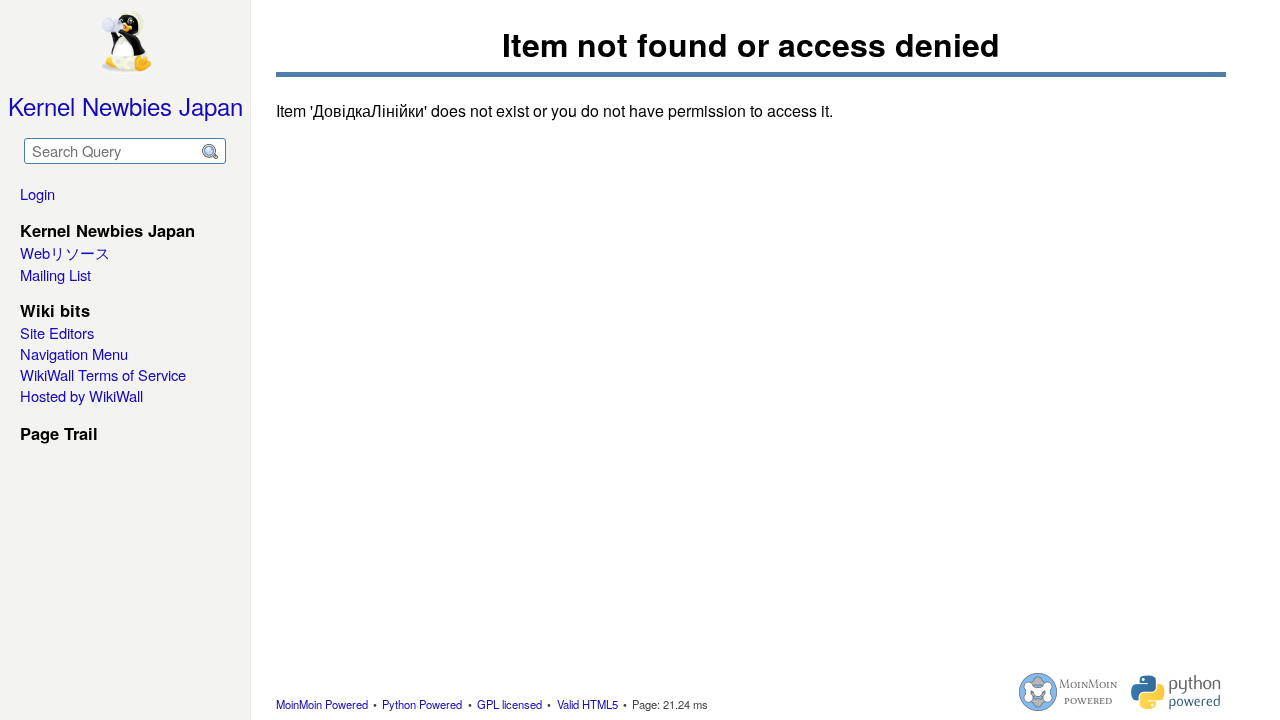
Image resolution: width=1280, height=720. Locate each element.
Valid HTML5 (587, 704)
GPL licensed (509, 704)
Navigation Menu (74, 353)
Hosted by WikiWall (81, 395)
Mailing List (55, 274)
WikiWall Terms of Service (103, 374)
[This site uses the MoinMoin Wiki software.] (1068, 692)
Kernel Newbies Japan (125, 105)
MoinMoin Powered (322, 704)
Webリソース (65, 252)
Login (37, 193)
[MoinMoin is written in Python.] (1176, 692)
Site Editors (57, 332)
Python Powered (422, 704)
